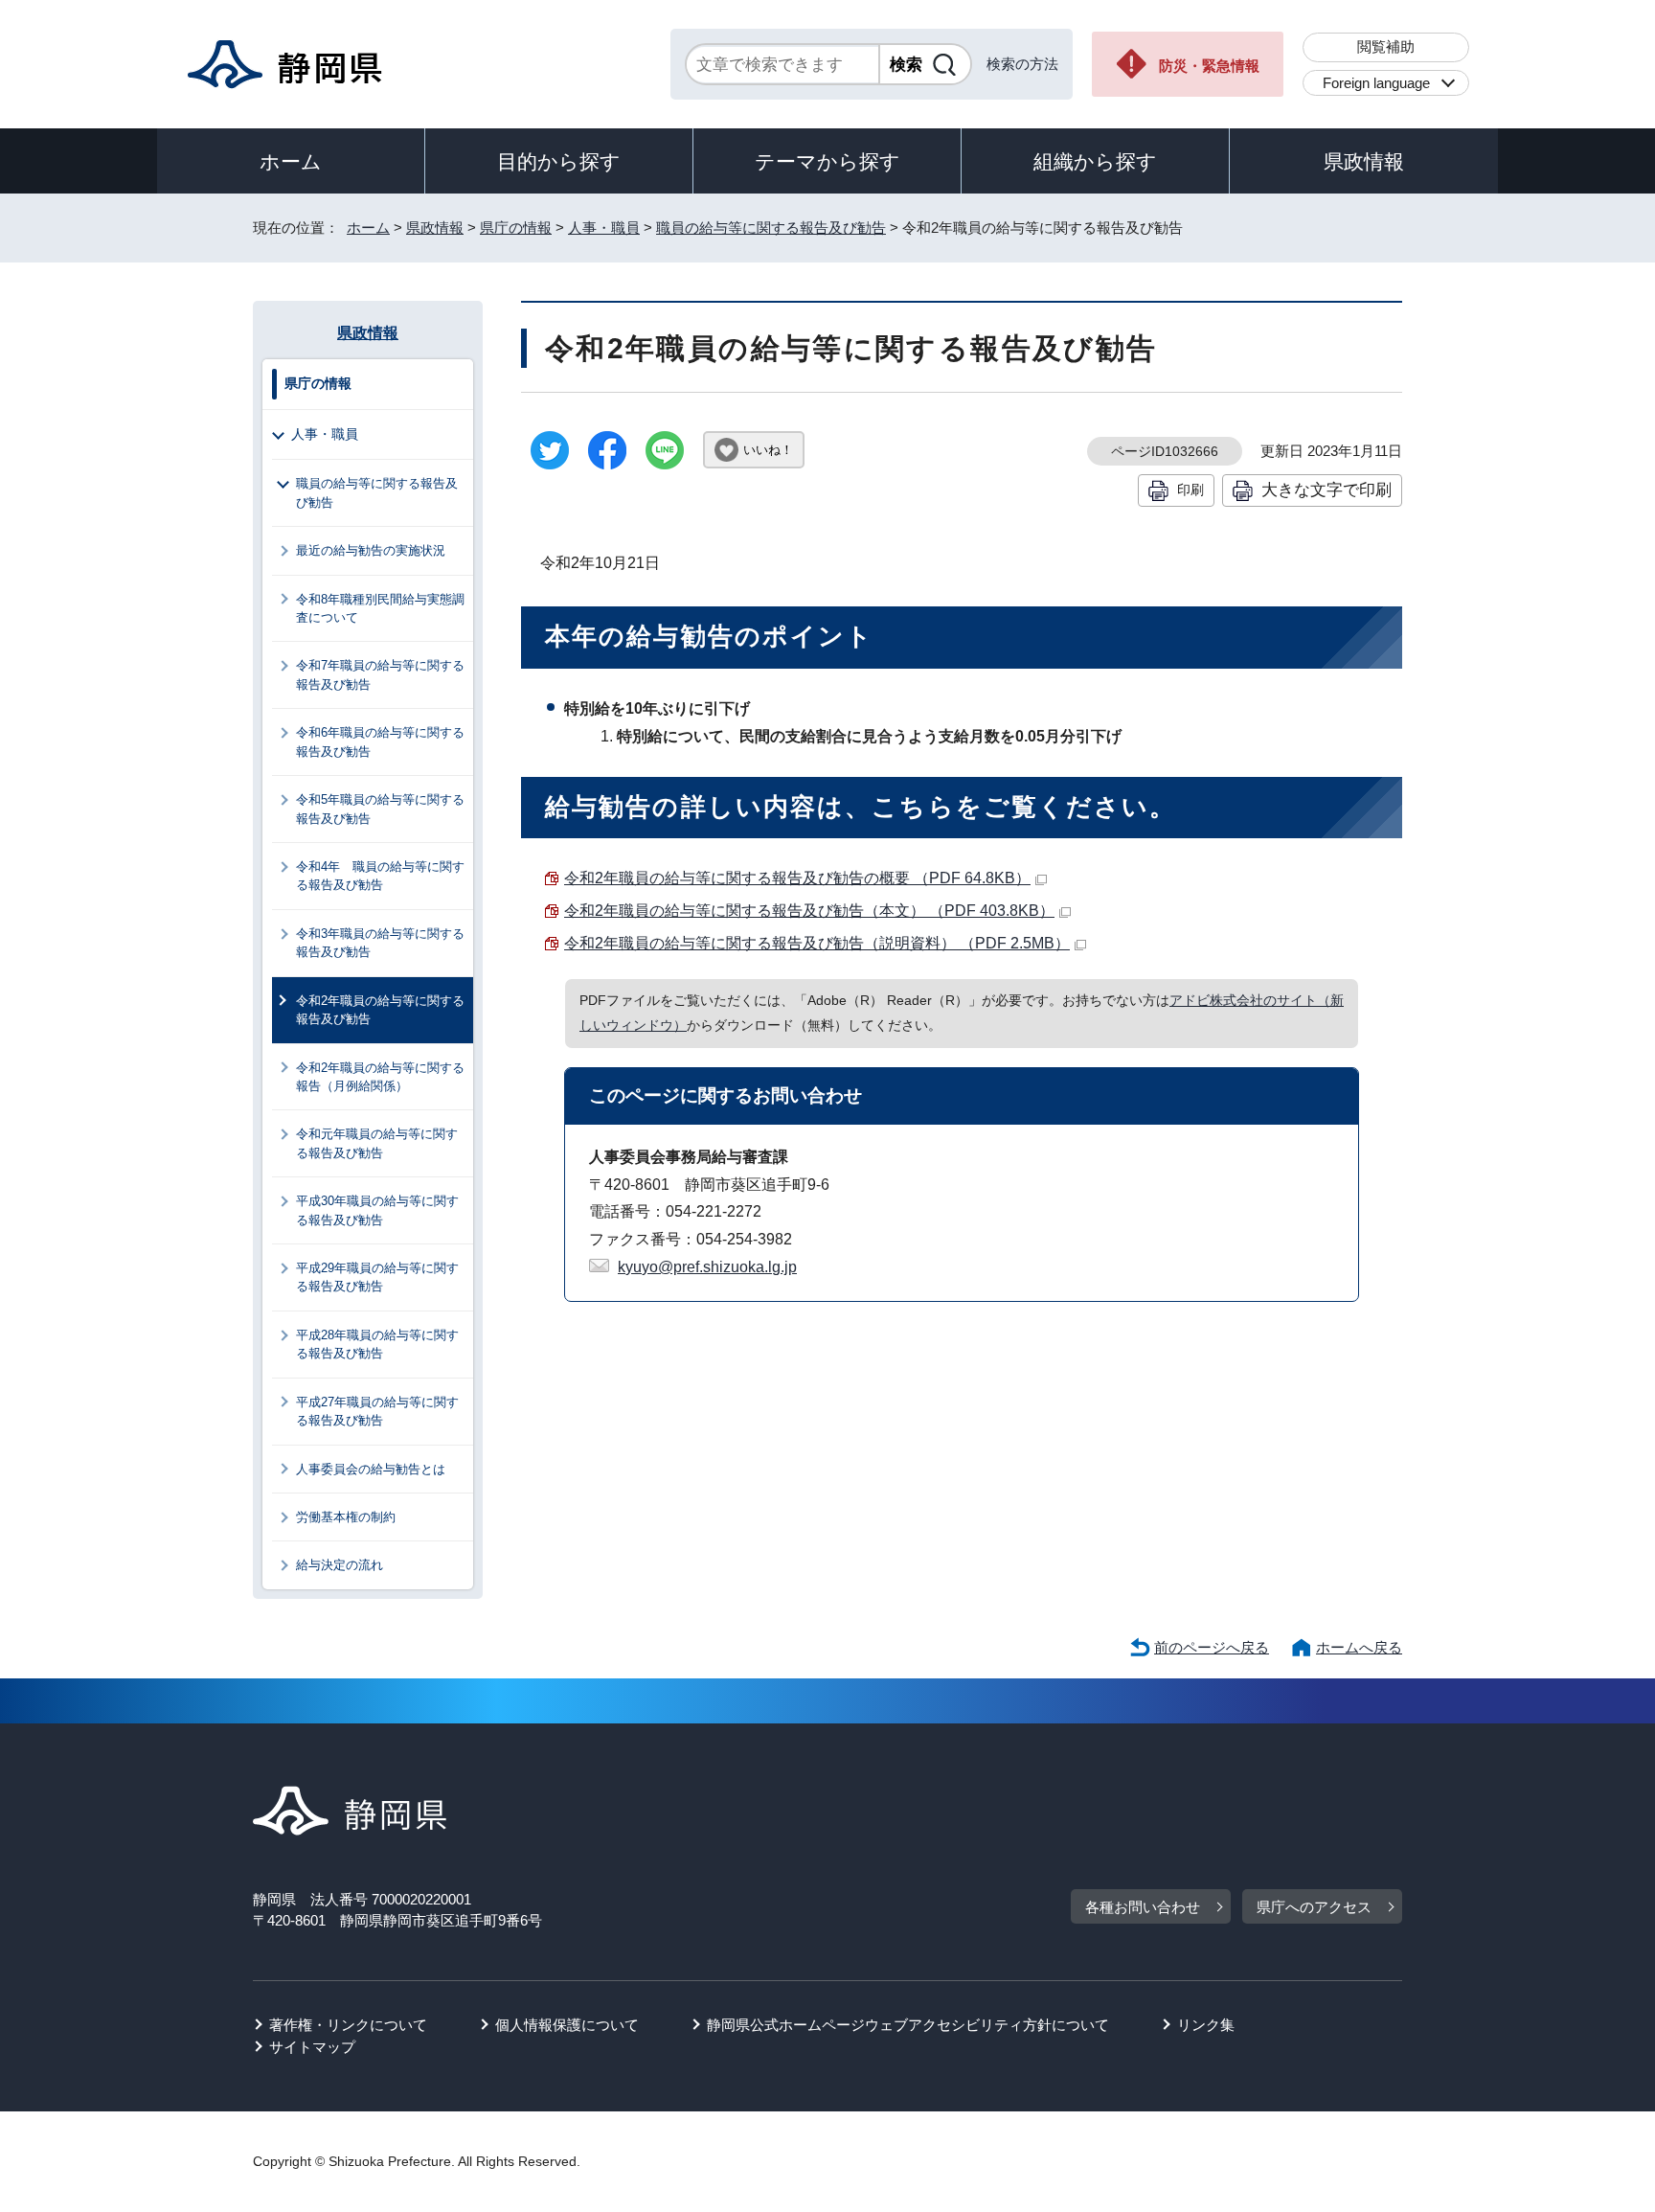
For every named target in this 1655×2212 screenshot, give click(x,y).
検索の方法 (1022, 64)
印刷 (1190, 490)
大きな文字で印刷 (1326, 490)
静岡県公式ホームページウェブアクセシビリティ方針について (908, 2025)
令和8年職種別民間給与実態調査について (380, 608)
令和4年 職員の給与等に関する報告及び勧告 (380, 876)
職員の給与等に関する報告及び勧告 (771, 228)
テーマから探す (827, 161)
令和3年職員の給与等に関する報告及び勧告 (380, 943)
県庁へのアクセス (1314, 1907)
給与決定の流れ (340, 1565)
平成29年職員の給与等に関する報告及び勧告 (377, 1277)
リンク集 (1206, 2025)
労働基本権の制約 (346, 1517)
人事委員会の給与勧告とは (371, 1469)
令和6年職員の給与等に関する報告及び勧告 (380, 741)
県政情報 (1364, 161)
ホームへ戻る (1359, 1647)
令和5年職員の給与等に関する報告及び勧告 (380, 809)
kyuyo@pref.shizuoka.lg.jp (707, 1267)
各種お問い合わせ (1143, 1907)
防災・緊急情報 (1209, 66)
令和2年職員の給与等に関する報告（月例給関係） (380, 1077)
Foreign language (1376, 83)
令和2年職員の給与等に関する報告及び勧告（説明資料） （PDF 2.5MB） (817, 943)
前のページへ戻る (1212, 1647)
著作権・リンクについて (348, 2025)
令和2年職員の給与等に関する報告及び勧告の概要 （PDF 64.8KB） (797, 878)
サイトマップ (312, 2047)
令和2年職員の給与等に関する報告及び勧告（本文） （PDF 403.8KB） (809, 911)
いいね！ (768, 450)
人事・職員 (604, 228)
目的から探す (559, 161)
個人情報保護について (567, 2025)
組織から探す (1095, 161)
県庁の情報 (516, 228)
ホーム (291, 161)
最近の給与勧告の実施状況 (371, 550)
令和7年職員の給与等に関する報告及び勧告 (380, 674)
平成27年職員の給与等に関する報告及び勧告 (377, 1411)
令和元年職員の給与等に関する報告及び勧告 (377, 1143)
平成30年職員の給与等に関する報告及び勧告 (377, 1210)
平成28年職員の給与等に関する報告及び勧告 (377, 1344)
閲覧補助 (1386, 46)
